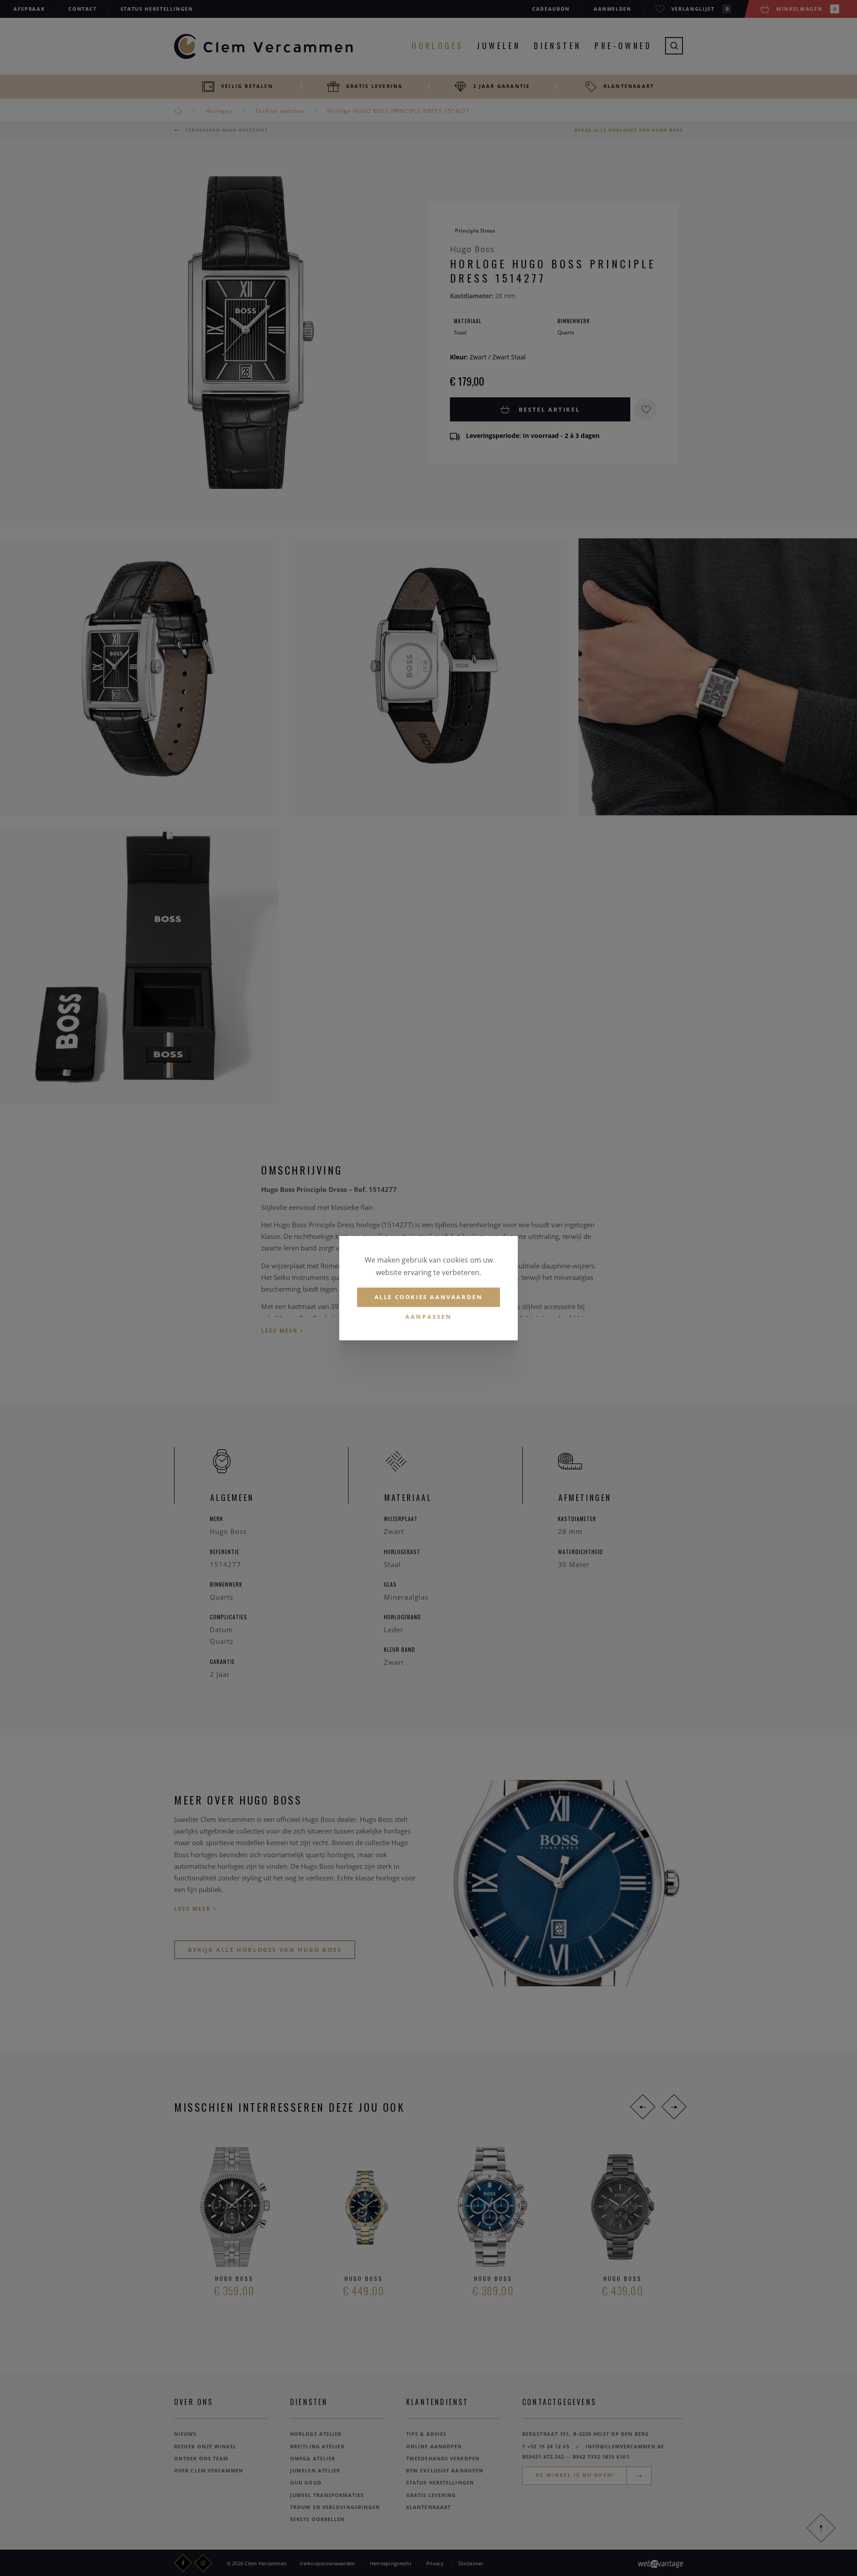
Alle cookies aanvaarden (429, 1297)
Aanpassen (429, 1317)
